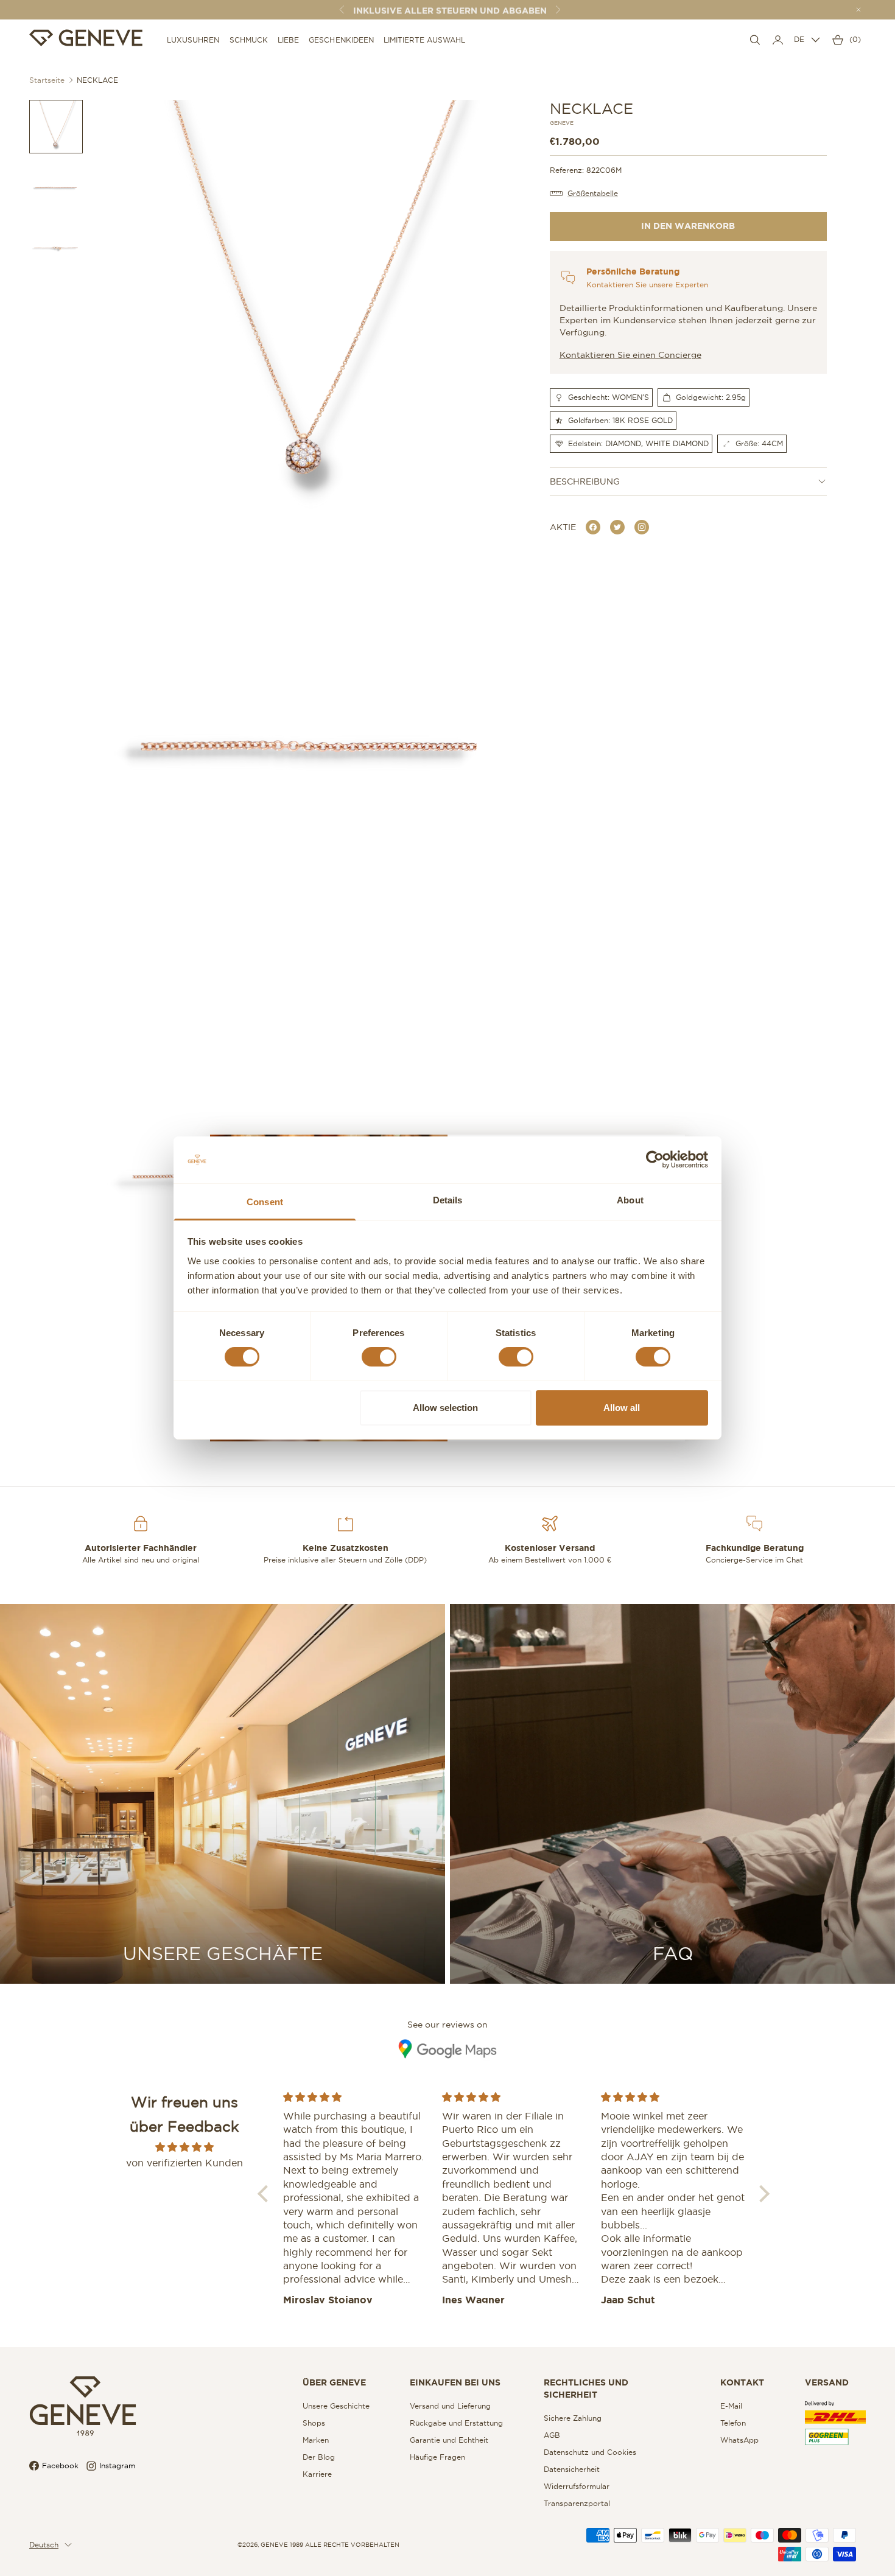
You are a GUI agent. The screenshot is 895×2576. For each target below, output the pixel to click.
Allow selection (445, 1408)
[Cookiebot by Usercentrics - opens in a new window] (655, 1160)
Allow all (622, 1408)
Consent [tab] (265, 1202)
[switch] (379, 1357)
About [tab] (630, 1200)
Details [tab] (448, 1200)
